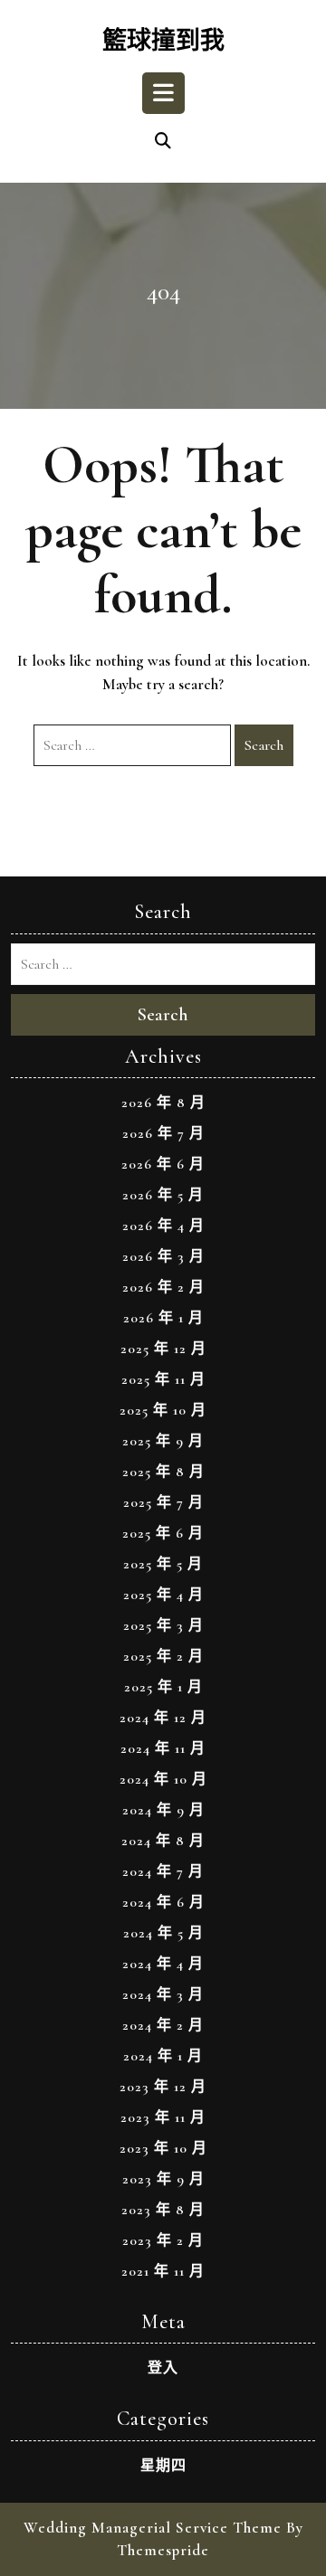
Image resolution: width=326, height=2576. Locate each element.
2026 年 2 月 (163, 1287)
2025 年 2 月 (163, 1656)
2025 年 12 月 (163, 1349)
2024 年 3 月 (163, 1994)
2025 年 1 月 (163, 1687)
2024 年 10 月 (163, 1779)
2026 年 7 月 (163, 1133)
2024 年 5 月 (163, 1933)
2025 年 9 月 (163, 1441)
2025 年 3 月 (163, 1625)
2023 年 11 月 (163, 2117)
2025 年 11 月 (163, 1379)
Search (264, 745)
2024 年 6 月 (163, 1902)
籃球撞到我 (163, 41)
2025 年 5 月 (163, 1564)
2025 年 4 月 (163, 1595)
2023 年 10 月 (163, 2148)
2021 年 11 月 (163, 2271)
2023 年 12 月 (163, 2087)
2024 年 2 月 (163, 2025)
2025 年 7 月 (163, 1502)
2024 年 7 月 (163, 1871)
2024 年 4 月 (163, 1964)
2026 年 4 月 (163, 1226)
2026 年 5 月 (163, 1195)
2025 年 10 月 (163, 1410)
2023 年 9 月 (163, 2179)
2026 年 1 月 (163, 1318)
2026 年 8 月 (163, 1103)
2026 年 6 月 (163, 1164)
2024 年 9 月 (163, 1810)
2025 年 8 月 (163, 1472)
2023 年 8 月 (163, 2210)
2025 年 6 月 (163, 1533)
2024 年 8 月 (163, 1841)
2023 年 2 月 (163, 2240)
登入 (163, 2368)
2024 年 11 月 (163, 1748)
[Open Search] (163, 142)
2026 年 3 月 (163, 1256)
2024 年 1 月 (163, 2056)
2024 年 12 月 (163, 1718)
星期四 (163, 2466)
